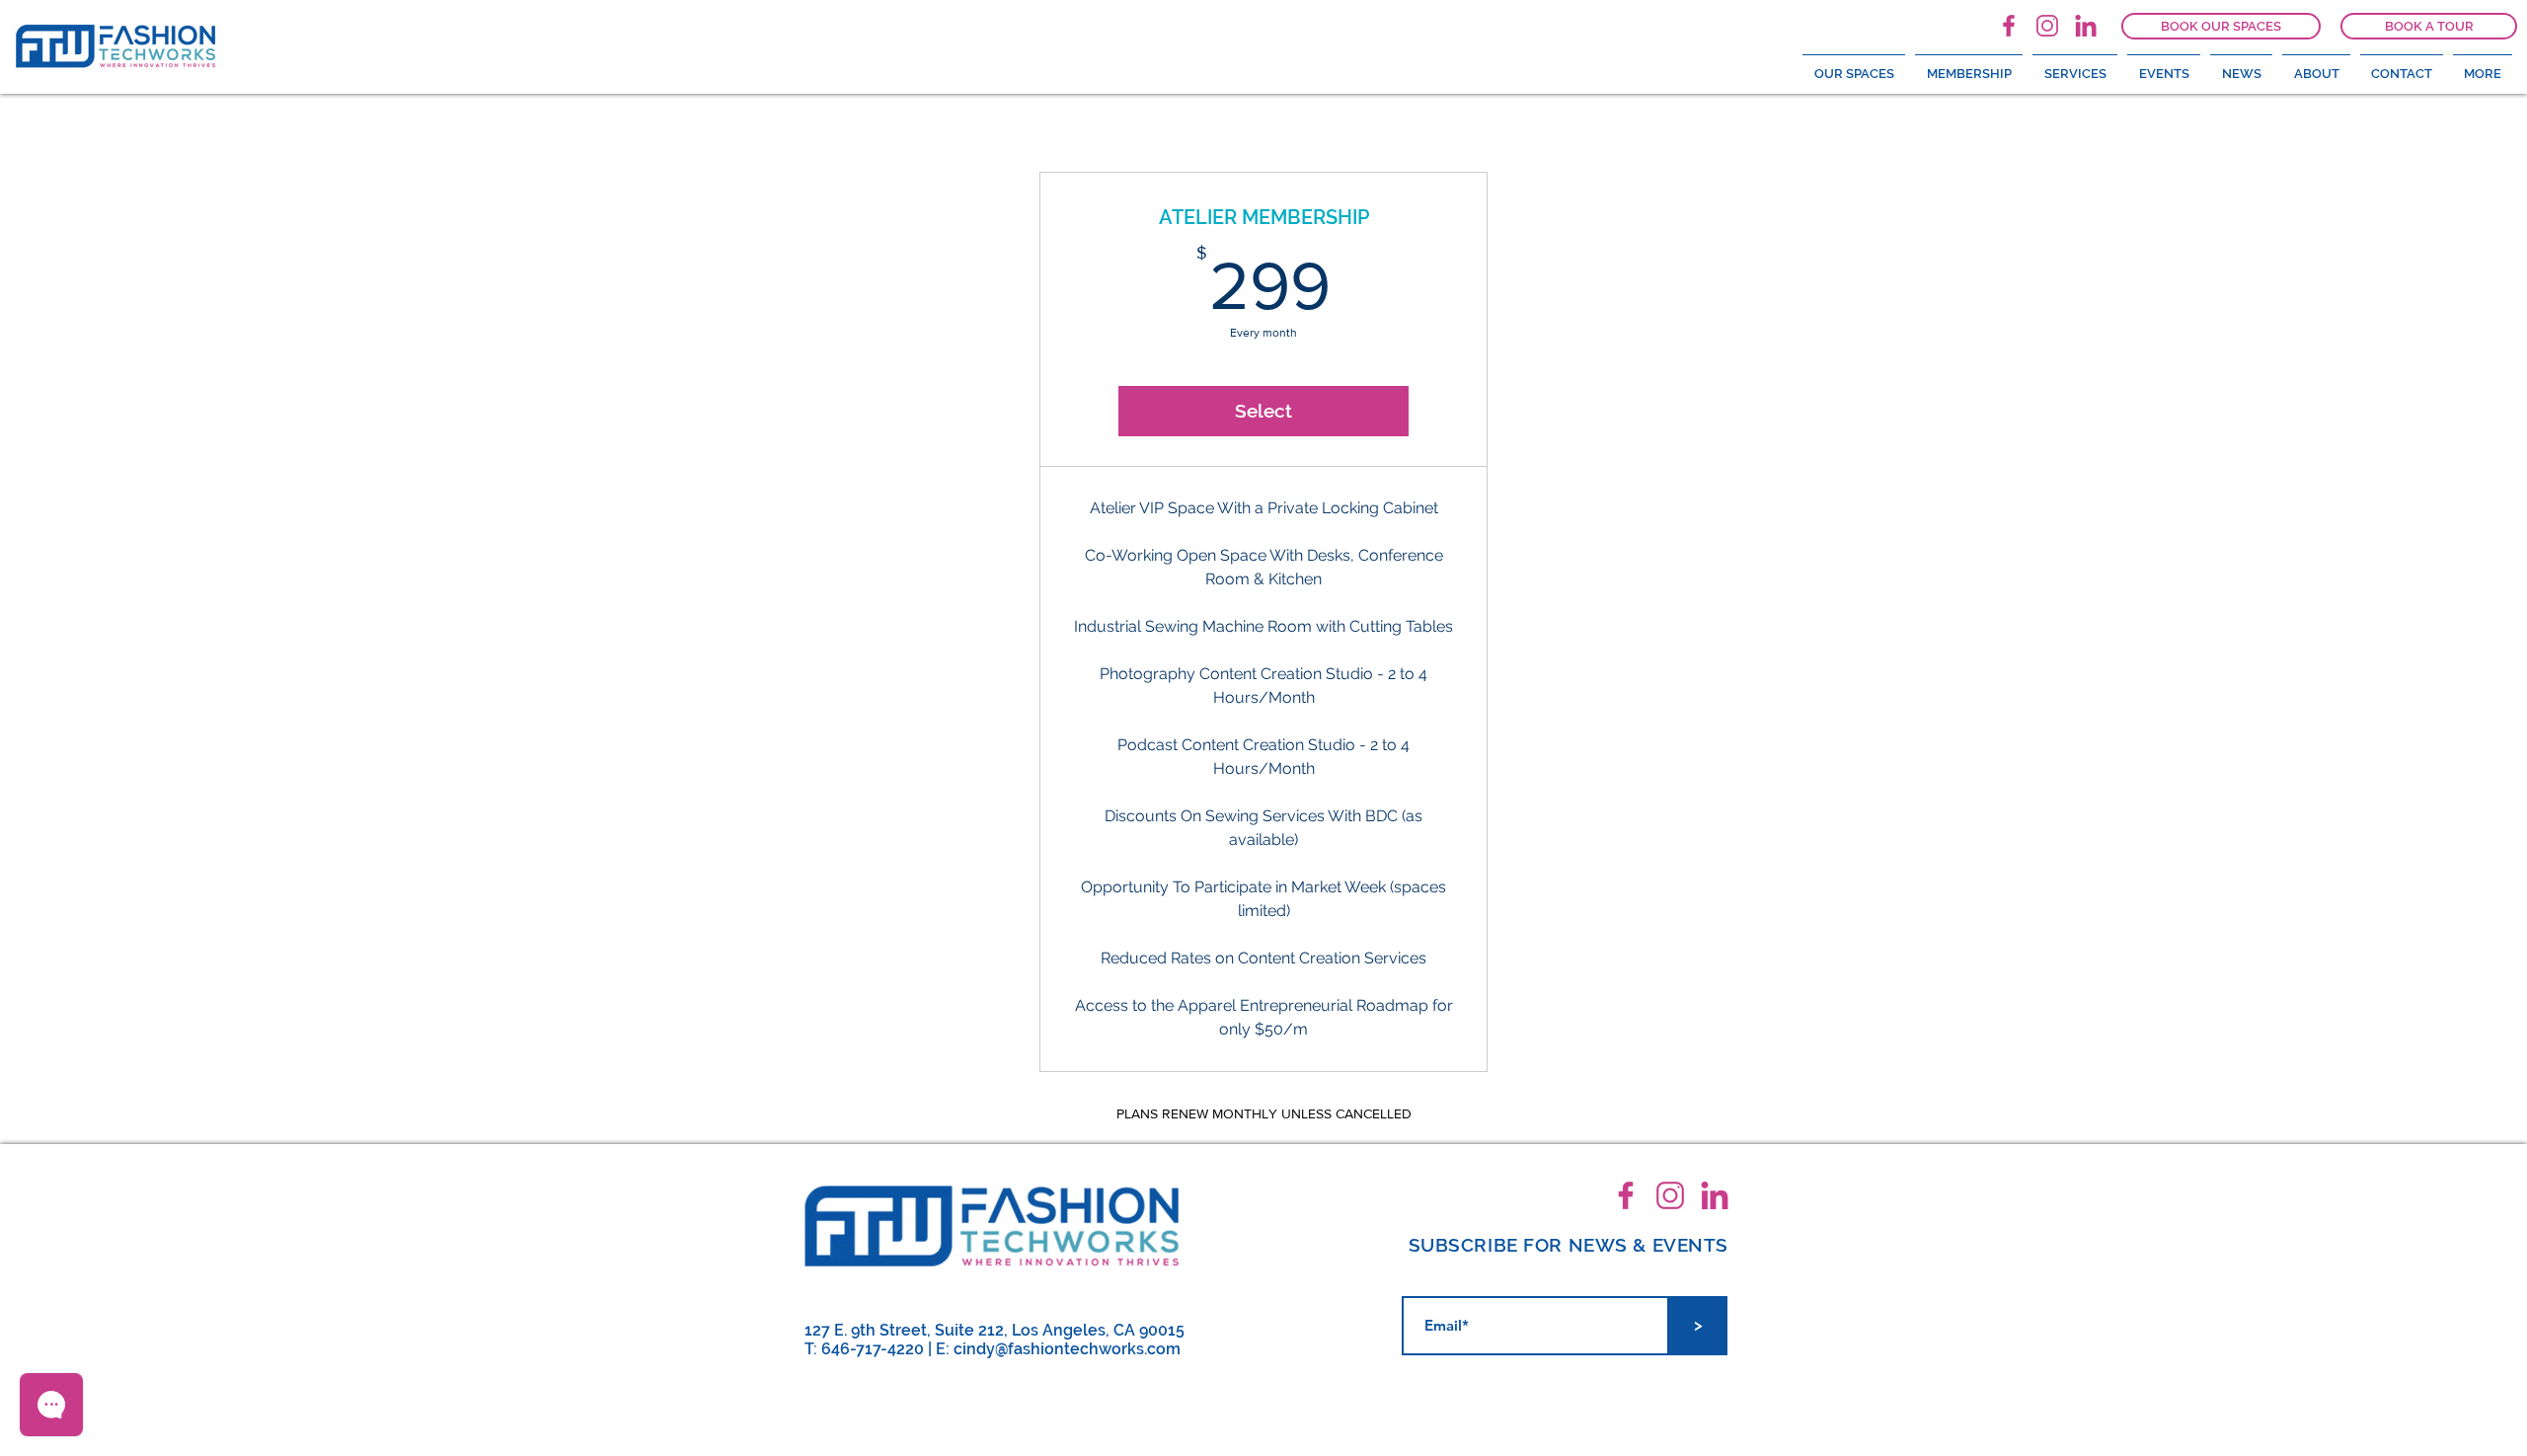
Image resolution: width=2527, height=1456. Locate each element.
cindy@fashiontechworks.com (1067, 1349)
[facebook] (2009, 26)
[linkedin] (2086, 26)
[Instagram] (2047, 26)
